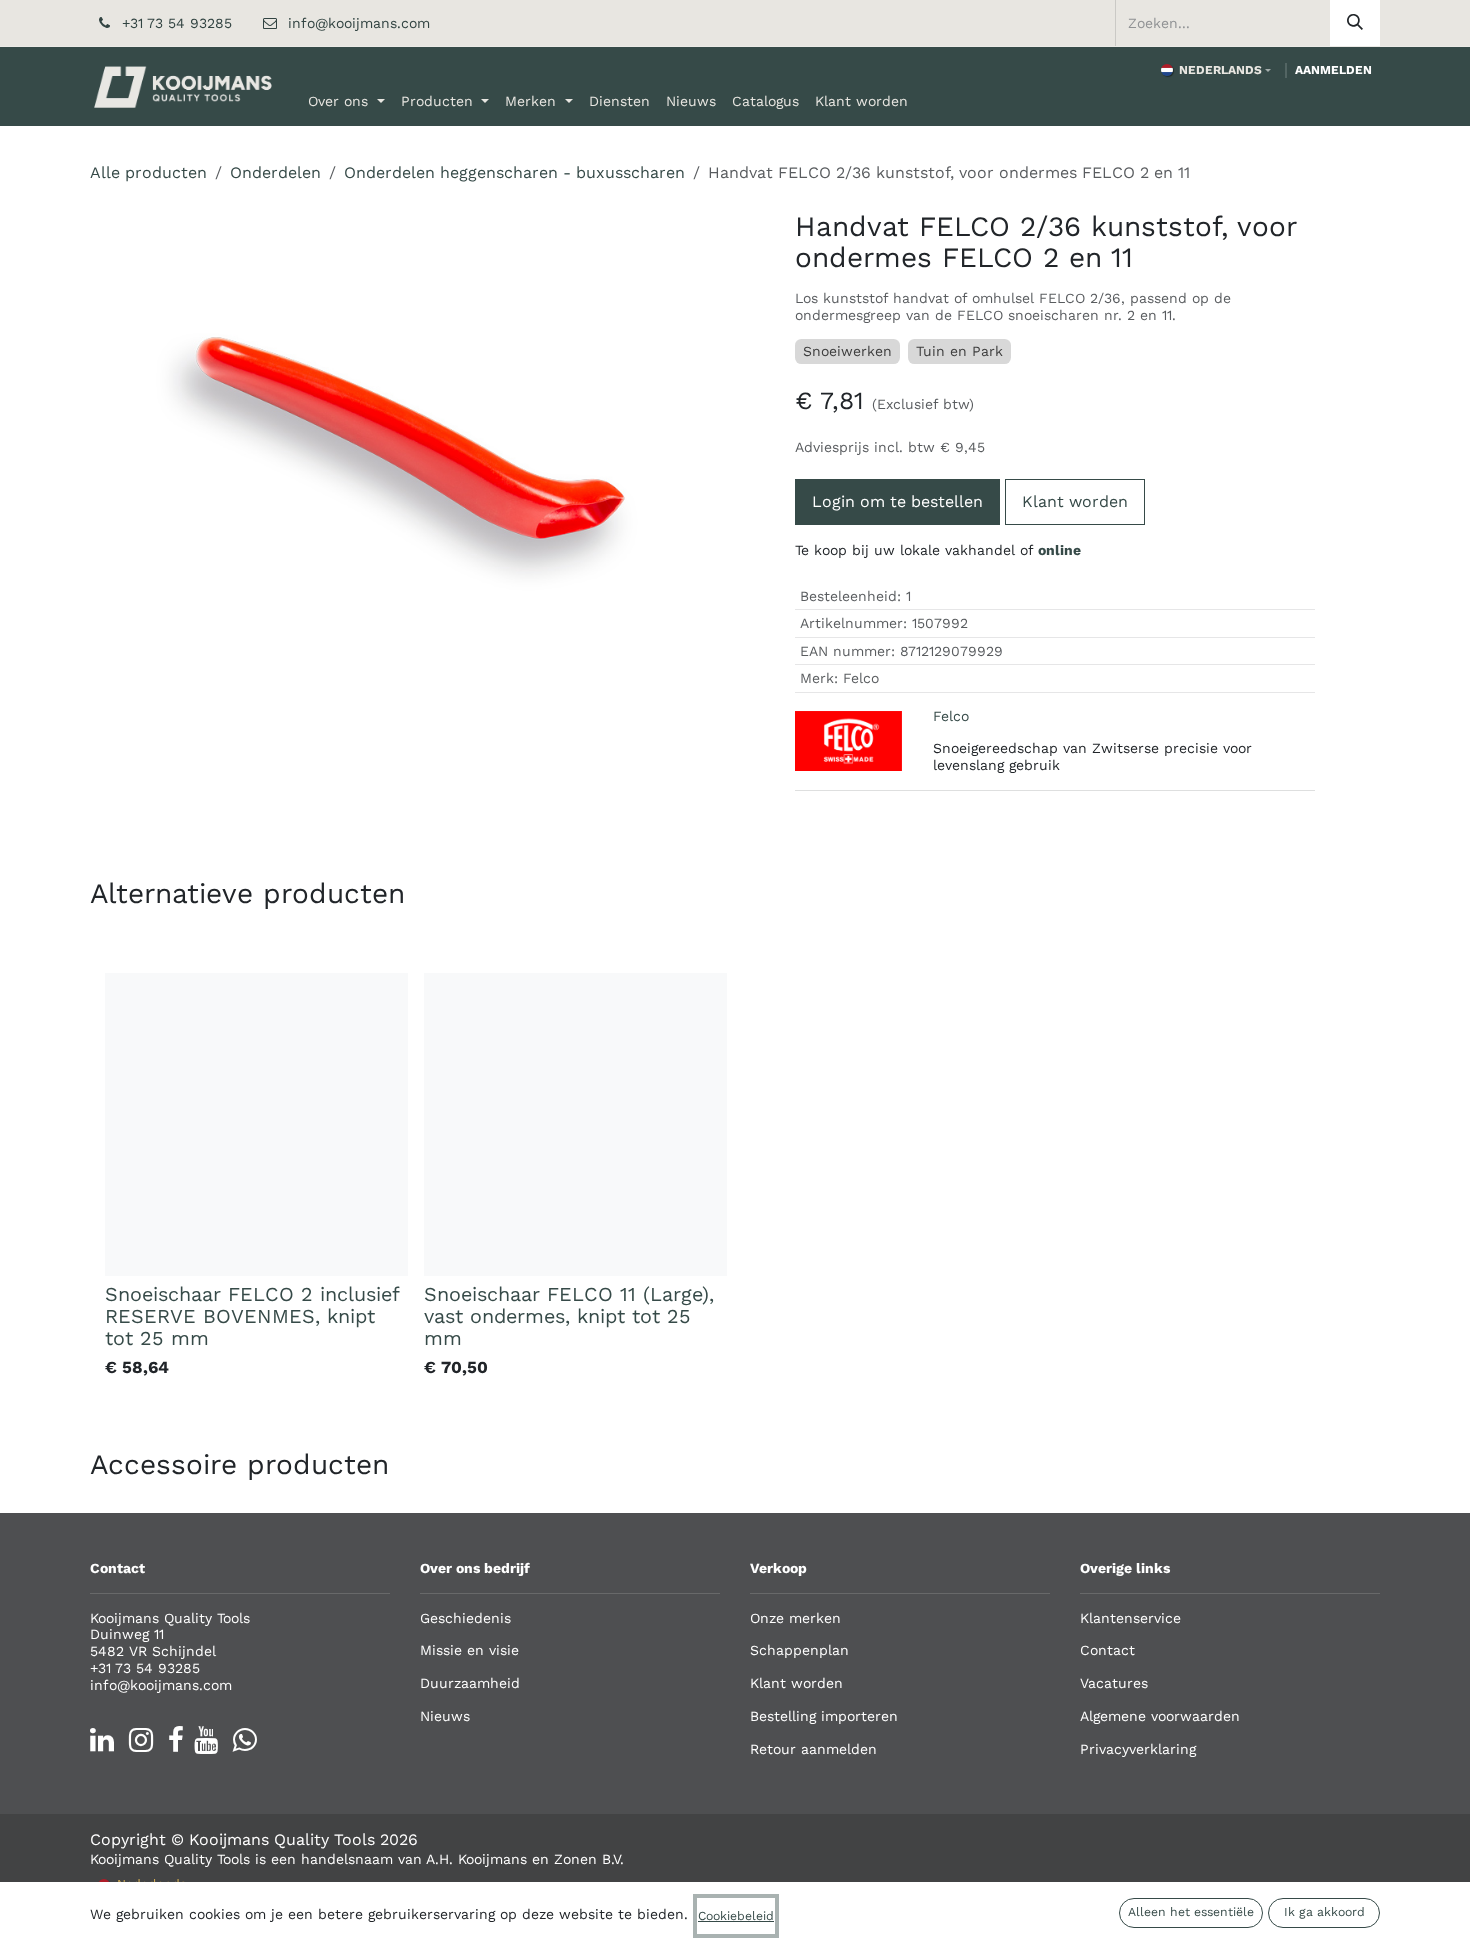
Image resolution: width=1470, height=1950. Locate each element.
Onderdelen (275, 172)
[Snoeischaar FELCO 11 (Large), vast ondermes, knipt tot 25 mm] (575, 1124)
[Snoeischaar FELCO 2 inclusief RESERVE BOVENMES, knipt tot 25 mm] (256, 1124)
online (1059, 550)
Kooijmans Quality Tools (282, 1839)
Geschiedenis (465, 1618)
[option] (735, 1179)
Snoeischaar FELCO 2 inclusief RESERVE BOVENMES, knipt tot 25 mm (252, 1316)
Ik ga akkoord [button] (1324, 1912)
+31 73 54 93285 (177, 23)
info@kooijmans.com (359, 23)
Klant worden (1075, 501)
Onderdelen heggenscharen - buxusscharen (514, 172)
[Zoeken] (1355, 23)
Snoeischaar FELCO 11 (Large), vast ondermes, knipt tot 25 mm (569, 1316)
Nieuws (445, 1716)
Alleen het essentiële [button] (1191, 1912)
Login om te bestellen (897, 501)
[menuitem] (346, 101)
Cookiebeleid (736, 1916)
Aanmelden (1333, 70)
